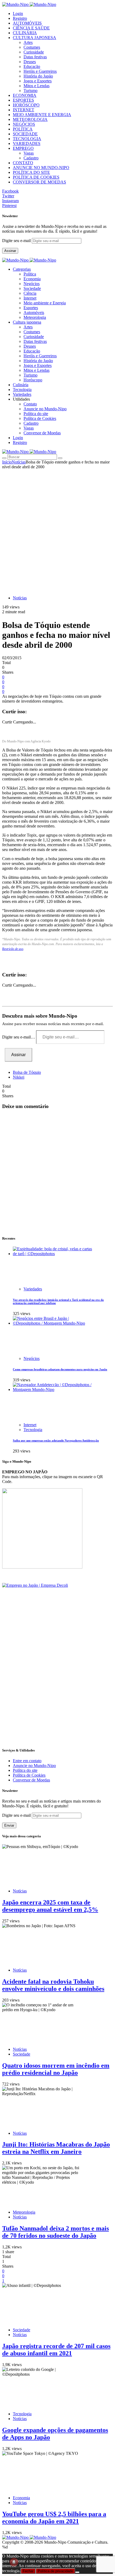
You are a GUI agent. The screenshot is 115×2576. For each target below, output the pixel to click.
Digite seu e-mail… (19, 1037)
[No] (77, 2572)
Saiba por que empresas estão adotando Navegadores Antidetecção (56, 1440)
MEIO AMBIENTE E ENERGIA (42, 115)
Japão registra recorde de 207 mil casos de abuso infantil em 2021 (56, 2350)
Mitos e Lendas (37, 86)
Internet (30, 298)
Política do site (36, 414)
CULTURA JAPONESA (34, 38)
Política (30, 274)
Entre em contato (27, 1761)
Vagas (29, 153)
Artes (28, 42)
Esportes (31, 308)
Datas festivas (35, 57)
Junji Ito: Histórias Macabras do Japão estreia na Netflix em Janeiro (56, 2148)
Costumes (32, 47)
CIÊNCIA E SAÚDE (31, 28)
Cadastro (31, 158)
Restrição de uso (13, 949)
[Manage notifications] (14, 2562)
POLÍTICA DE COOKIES (36, 177)
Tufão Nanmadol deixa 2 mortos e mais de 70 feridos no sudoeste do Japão (55, 2232)
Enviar (9, 1825)
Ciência (30, 293)
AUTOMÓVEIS (27, 23)
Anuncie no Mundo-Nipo (45, 409)
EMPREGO (23, 148)
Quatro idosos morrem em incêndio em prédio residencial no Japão (56, 2069)
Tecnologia (33, 1430)
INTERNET (24, 110)
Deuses (30, 62)
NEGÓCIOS (24, 124)
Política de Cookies (40, 418)
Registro (20, 18)
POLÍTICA (23, 129)
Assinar (10, 251)
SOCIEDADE (25, 134)
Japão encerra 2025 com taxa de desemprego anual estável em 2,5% (50, 1906)
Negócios (32, 284)
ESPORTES (23, 100)
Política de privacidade (55, 2571)
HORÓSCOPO (26, 105)
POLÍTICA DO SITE (31, 172)
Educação (32, 66)
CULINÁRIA (25, 33)
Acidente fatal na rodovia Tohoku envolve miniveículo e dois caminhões (53, 1985)
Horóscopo (33, 380)
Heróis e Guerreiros (40, 71)
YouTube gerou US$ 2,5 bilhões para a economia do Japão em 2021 (54, 2518)
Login (18, 14)
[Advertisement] (57, 530)
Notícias (19, 462)
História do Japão (38, 76)
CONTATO (23, 163)
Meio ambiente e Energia (45, 303)
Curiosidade (34, 52)
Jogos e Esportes (38, 81)
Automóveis (34, 313)
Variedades (33, 1289)
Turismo (30, 91)
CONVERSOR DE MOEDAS (39, 182)
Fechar (28, 2571)
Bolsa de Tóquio (27, 1072)
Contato (30, 404)
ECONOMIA (25, 95)
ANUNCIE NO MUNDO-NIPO (41, 168)
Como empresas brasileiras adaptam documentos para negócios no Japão (60, 1369)
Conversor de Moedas (42, 433)
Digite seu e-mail (17, 241)
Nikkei (19, 1077)
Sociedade (32, 288)
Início (7, 462)
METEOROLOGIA (30, 119)
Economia (32, 279)
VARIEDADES (27, 143)
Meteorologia (35, 317)
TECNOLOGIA (27, 139)
